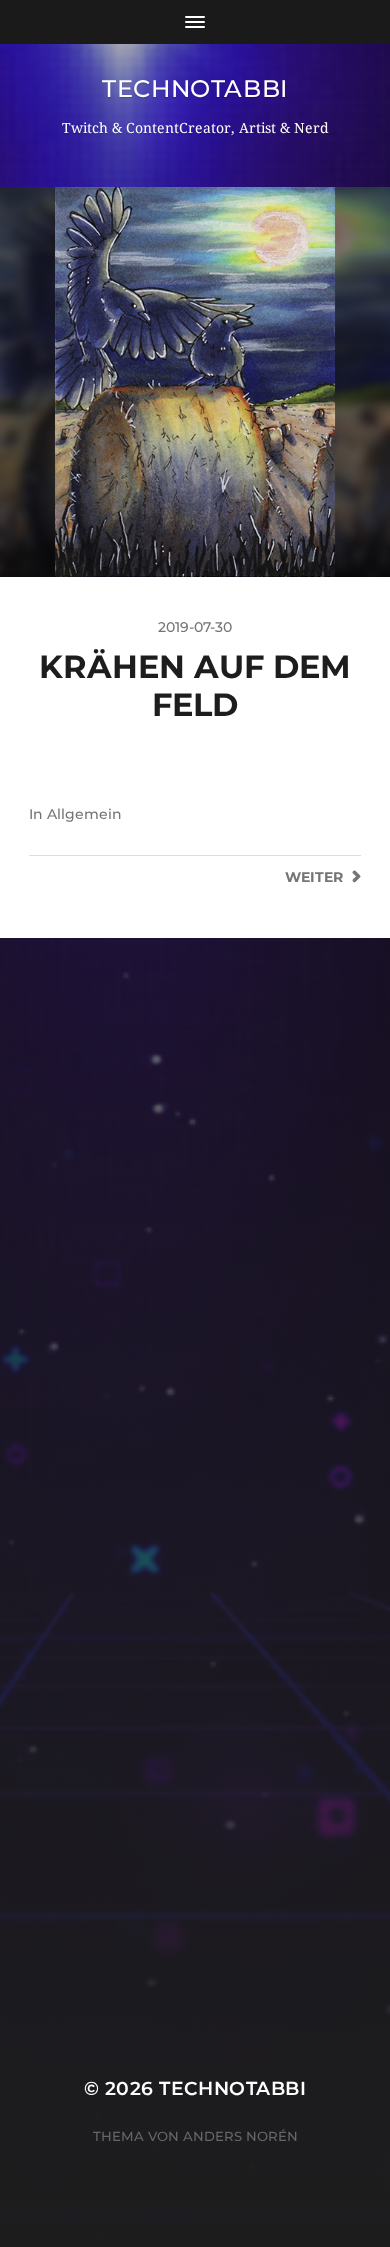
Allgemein (84, 814)
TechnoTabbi (195, 88)
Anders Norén (240, 2136)
